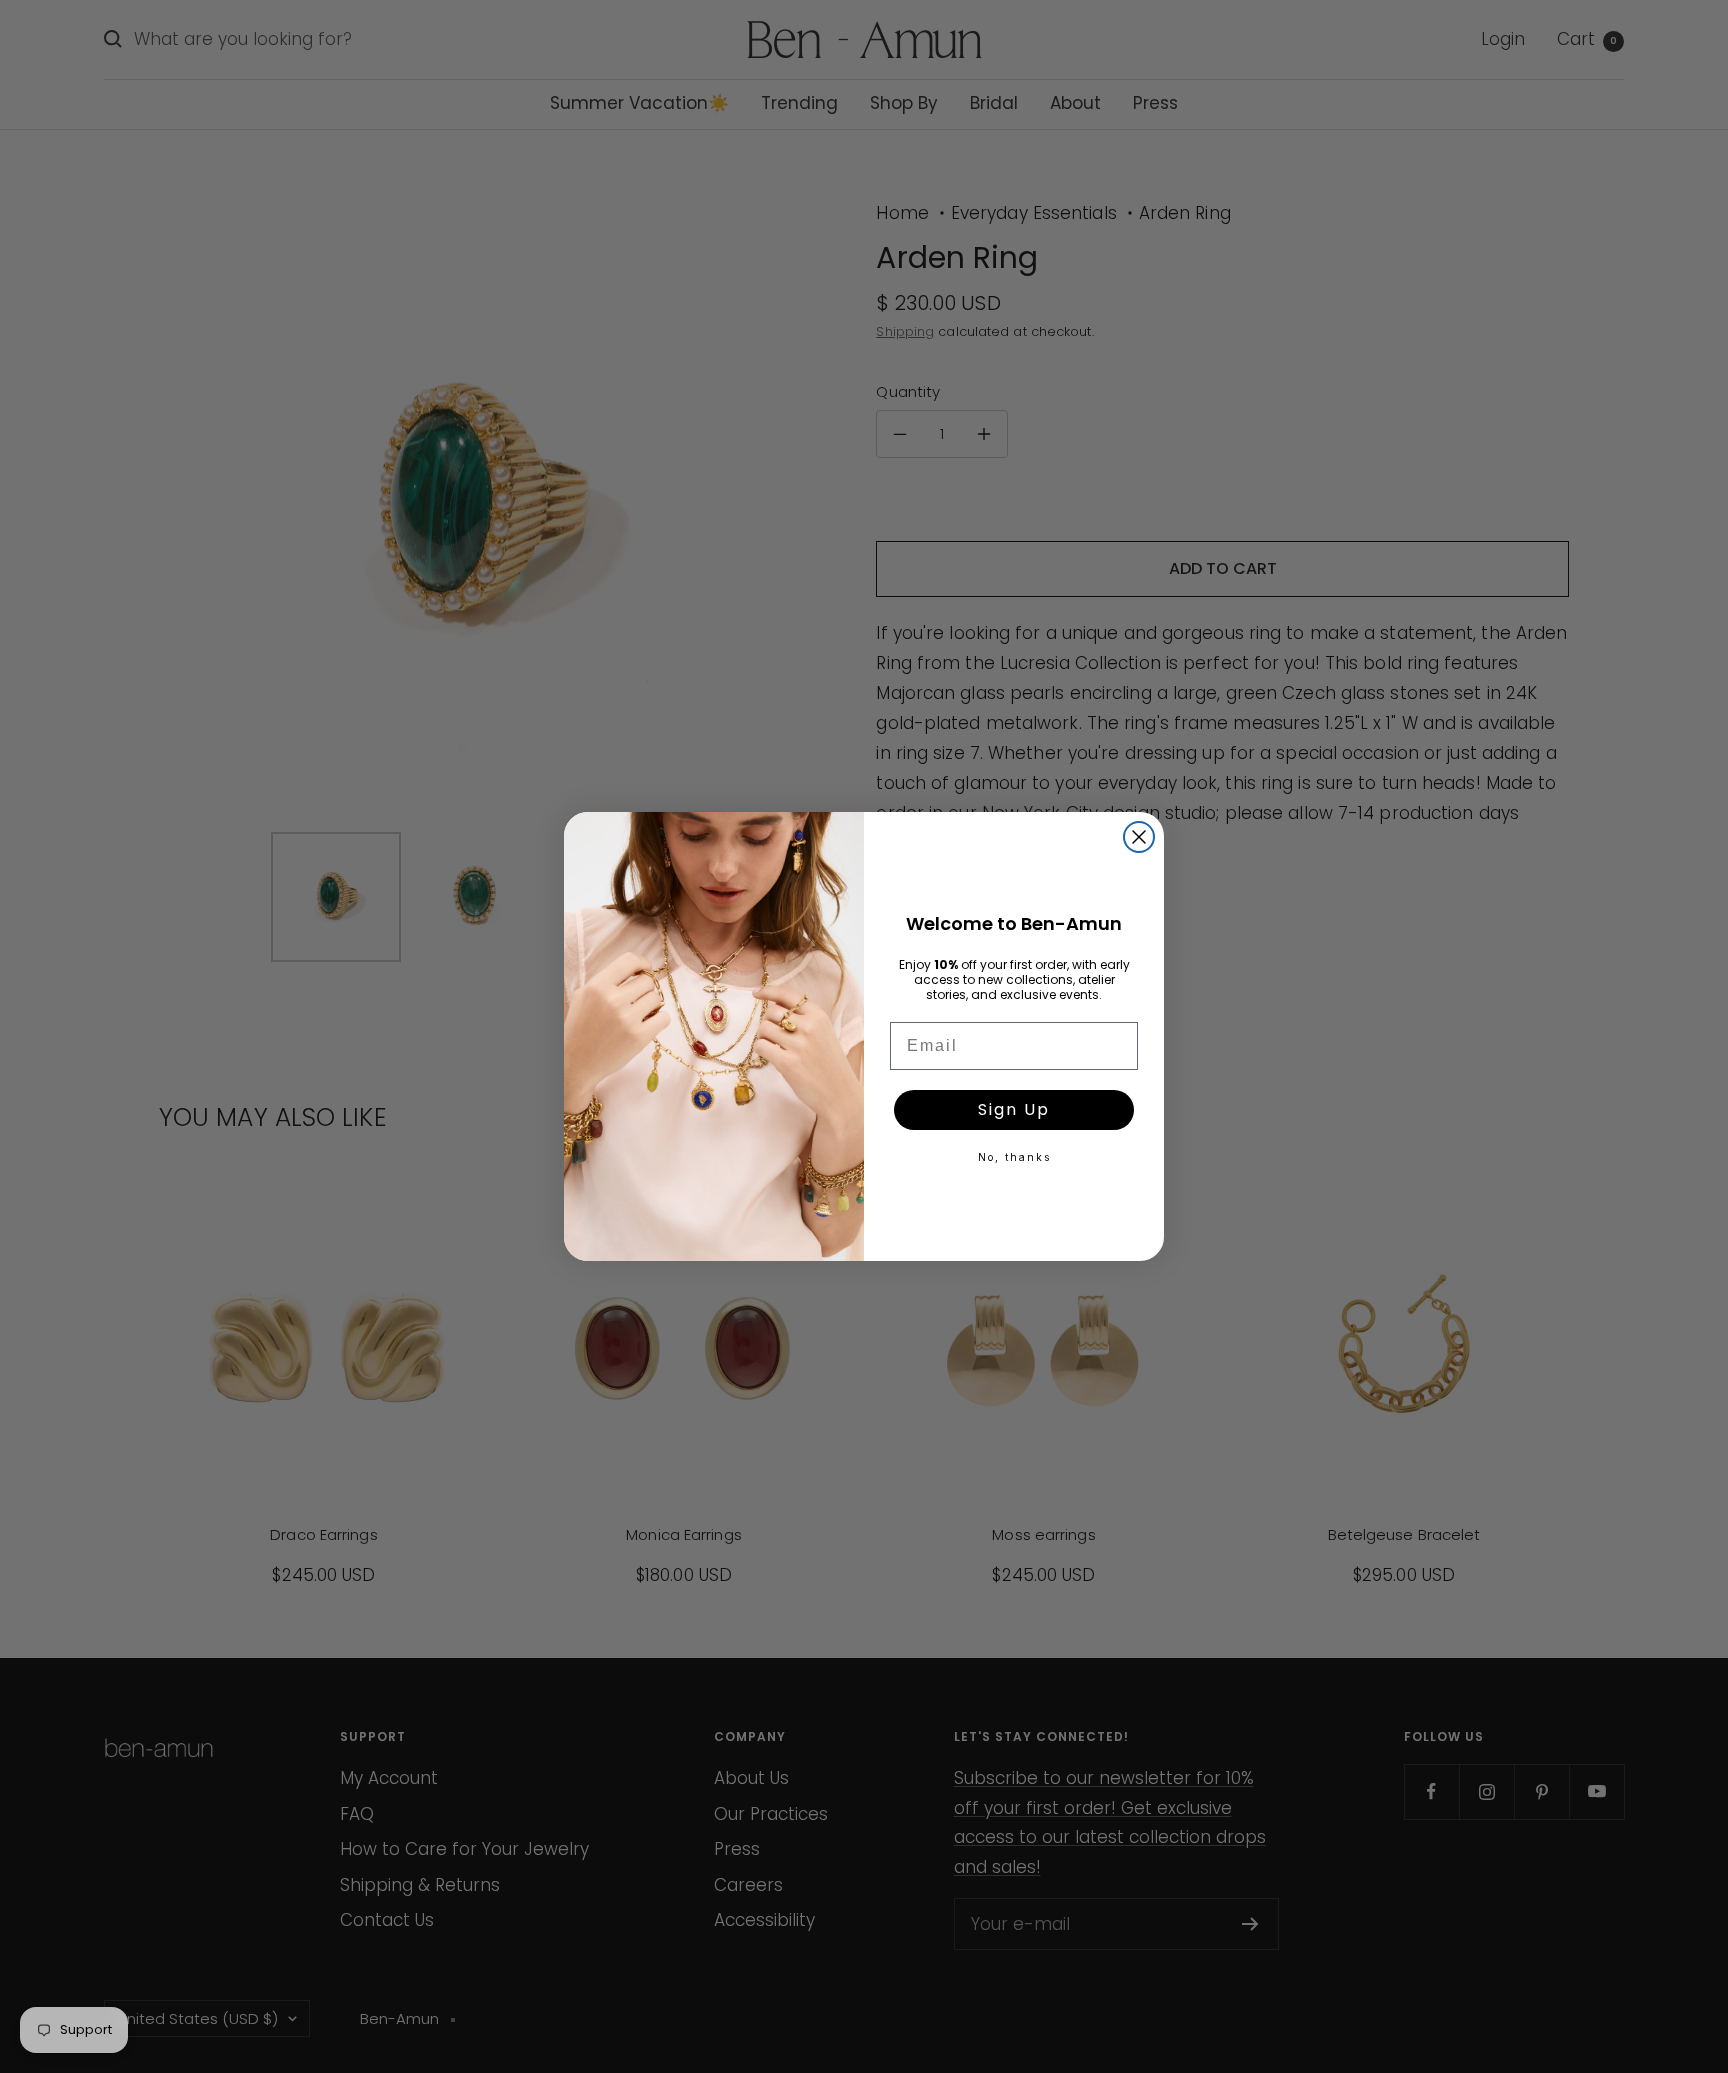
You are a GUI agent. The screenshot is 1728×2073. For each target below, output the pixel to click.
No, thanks (1014, 1157)
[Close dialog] (1139, 837)
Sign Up (1014, 1109)
